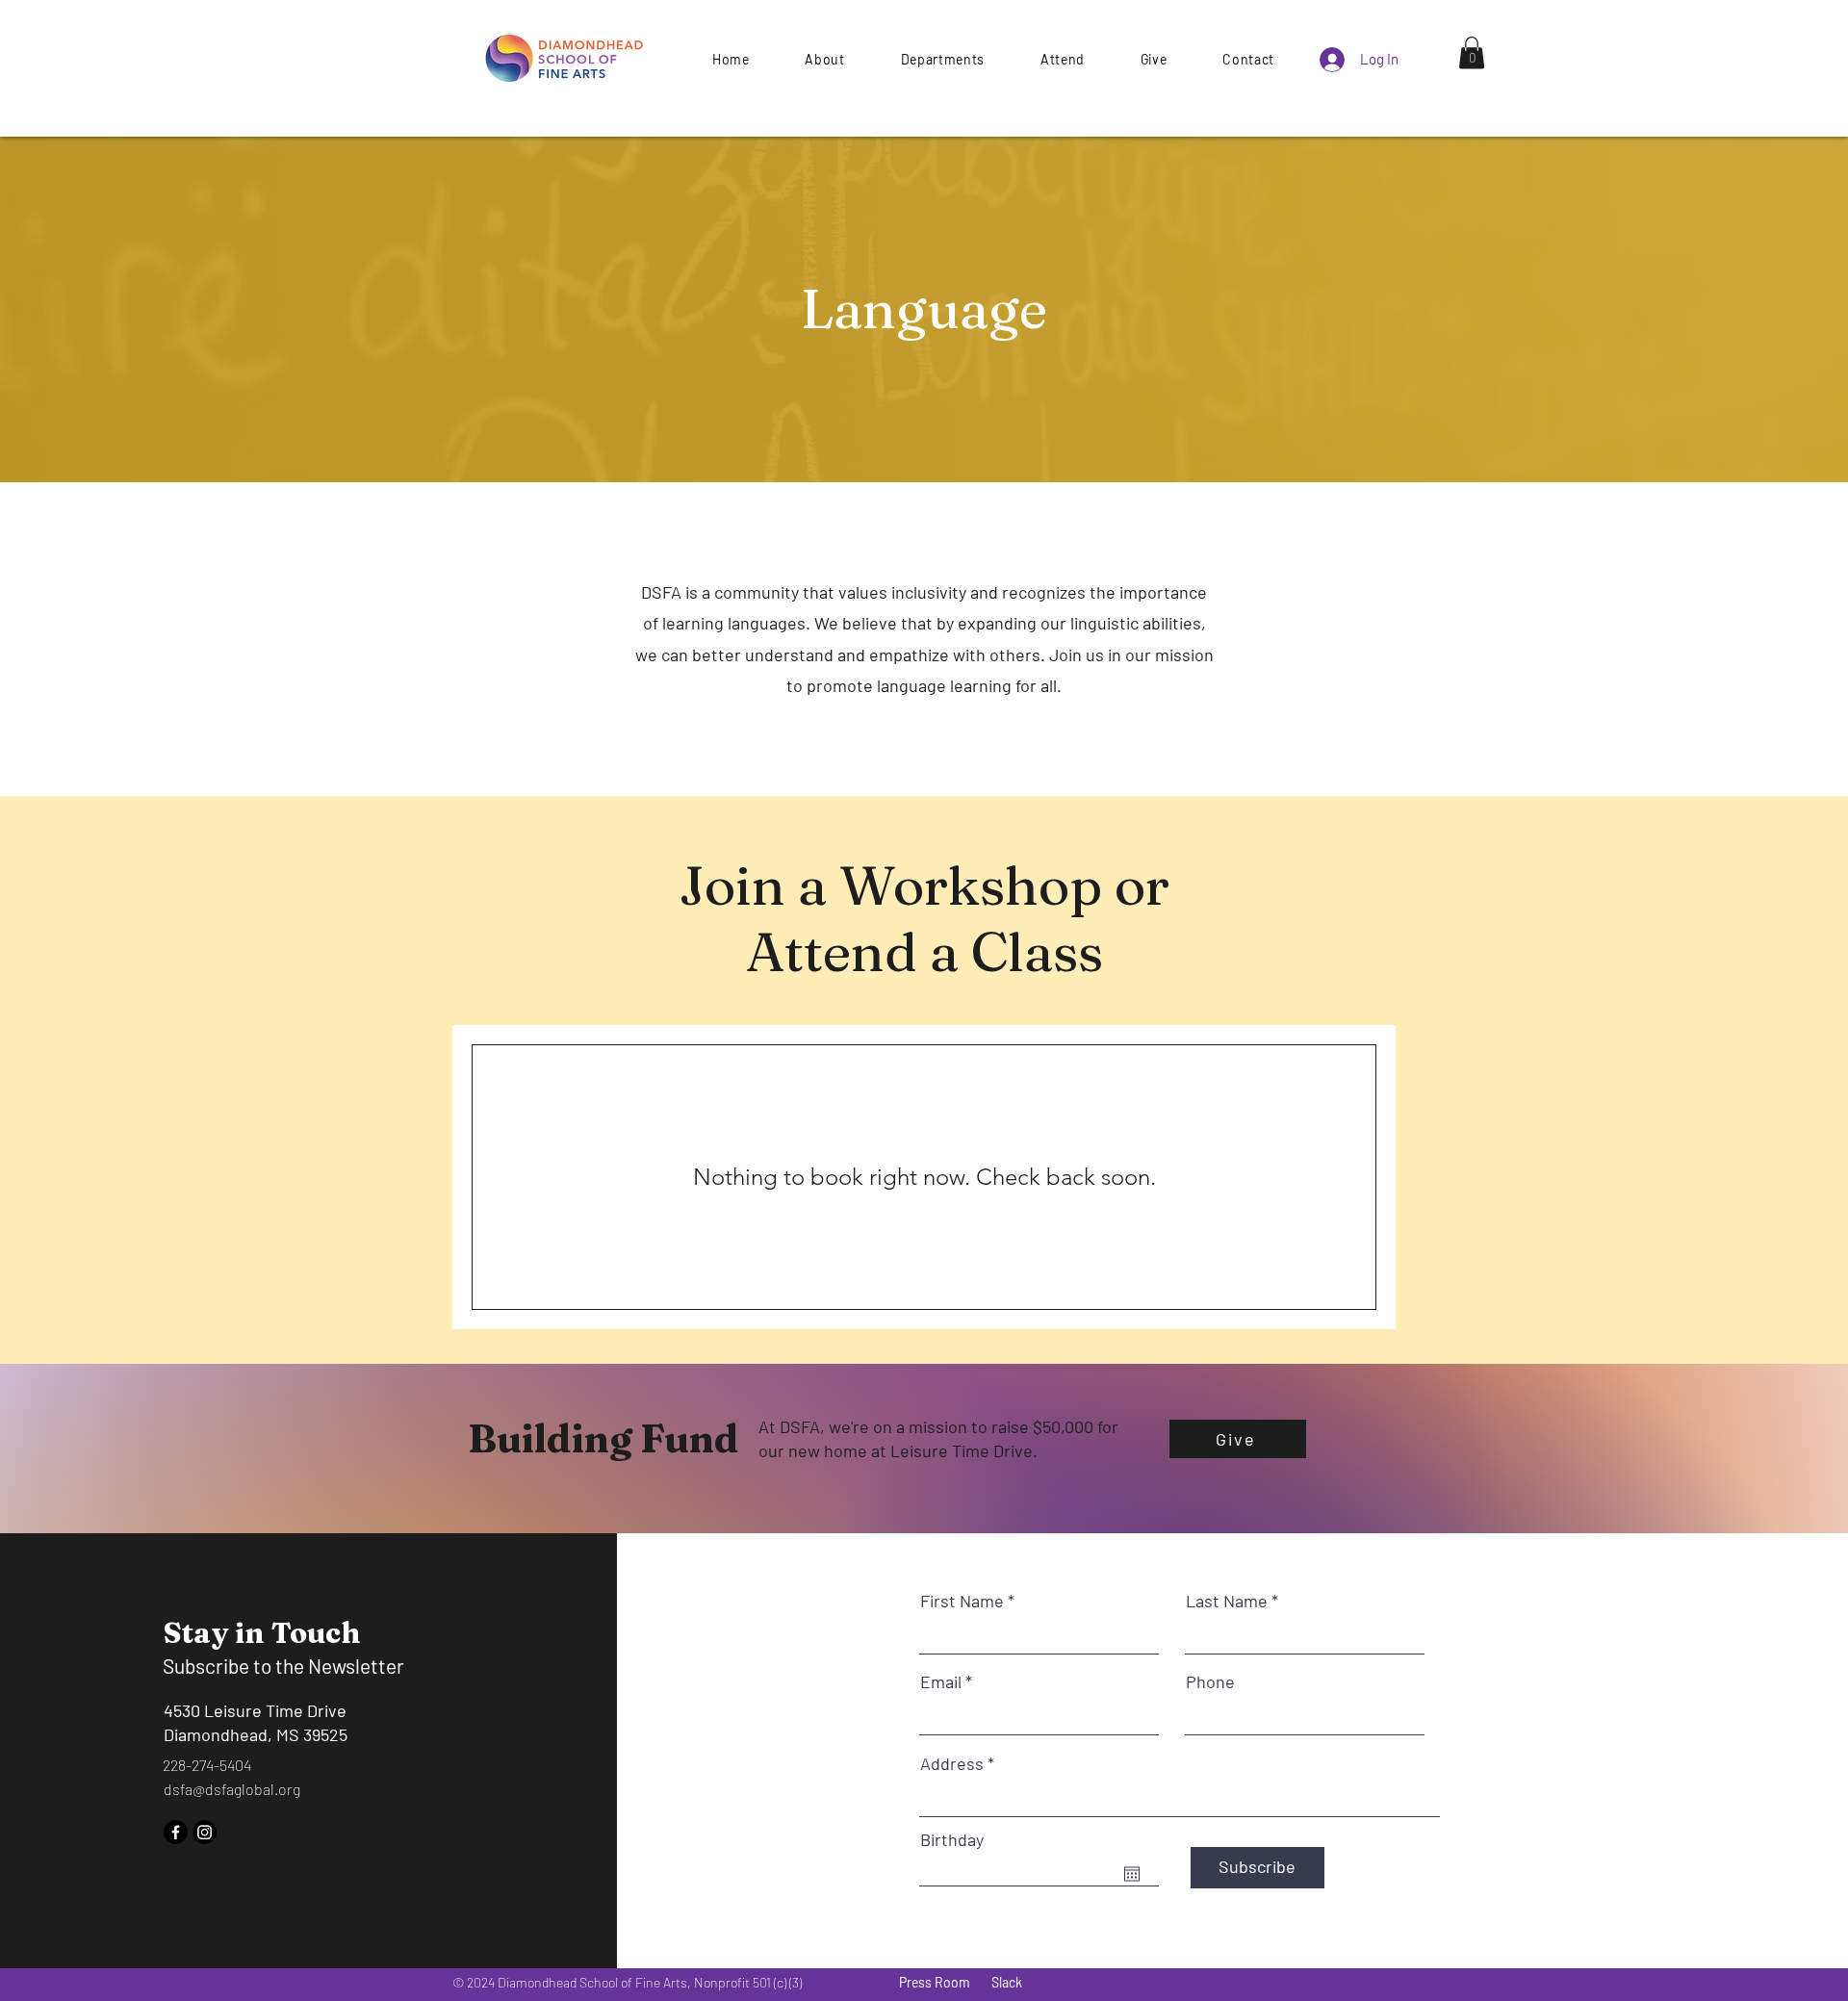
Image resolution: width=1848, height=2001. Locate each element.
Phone (1210, 1681)
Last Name (1227, 1601)
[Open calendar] (1132, 1874)
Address (952, 1763)
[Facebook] (176, 1832)
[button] (1154, 59)
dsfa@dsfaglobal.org (232, 1789)
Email (941, 1681)
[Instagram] (205, 1832)
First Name (962, 1601)
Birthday (952, 1839)
